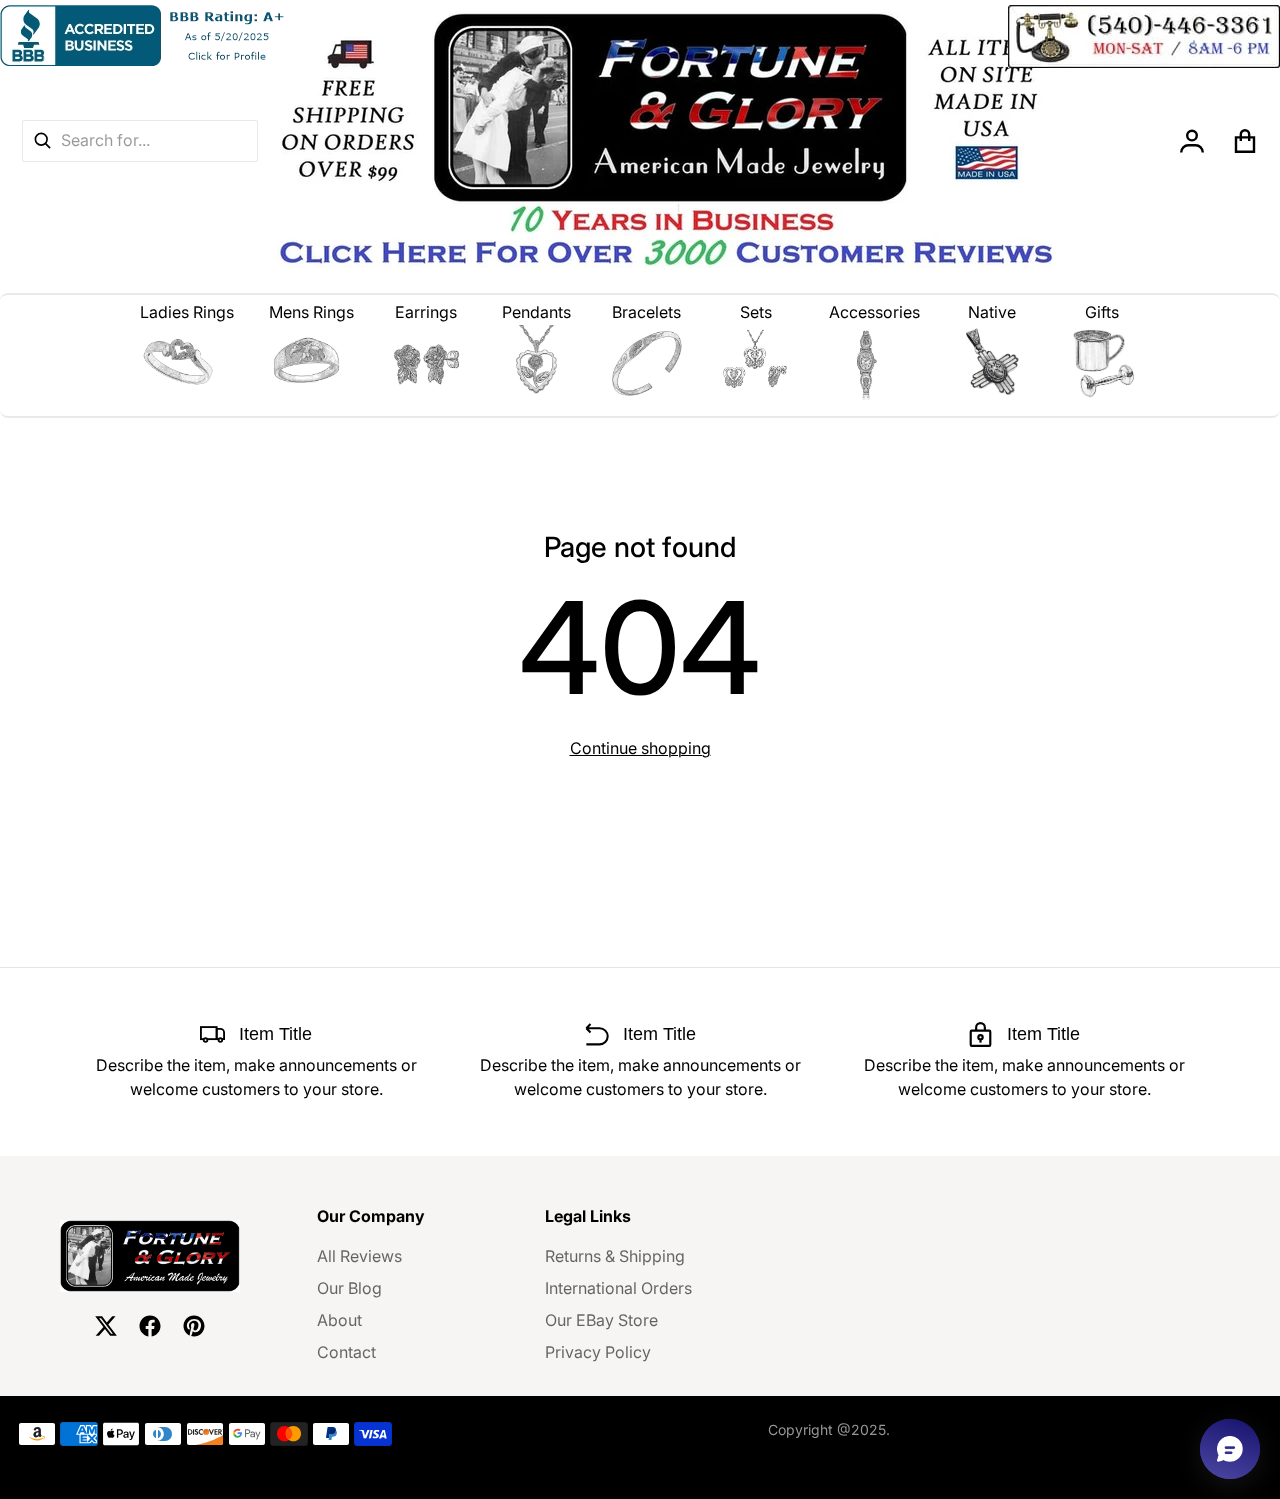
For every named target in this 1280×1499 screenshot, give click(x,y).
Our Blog (349, 1288)
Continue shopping (640, 748)
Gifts (1102, 312)
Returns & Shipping (615, 1256)
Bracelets (646, 312)
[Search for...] (42, 140)
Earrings (426, 312)
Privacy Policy (598, 1352)
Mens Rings (311, 312)
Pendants (536, 312)
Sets (756, 312)
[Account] (1192, 141)
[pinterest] (194, 1326)
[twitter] (106, 1326)
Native (992, 312)
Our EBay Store (601, 1320)
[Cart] (1245, 141)
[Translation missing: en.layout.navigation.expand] (187, 363)
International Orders (618, 1288)
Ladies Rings (187, 312)
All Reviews (359, 1256)
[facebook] (150, 1326)
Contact (346, 1352)
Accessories (874, 312)
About (339, 1320)
